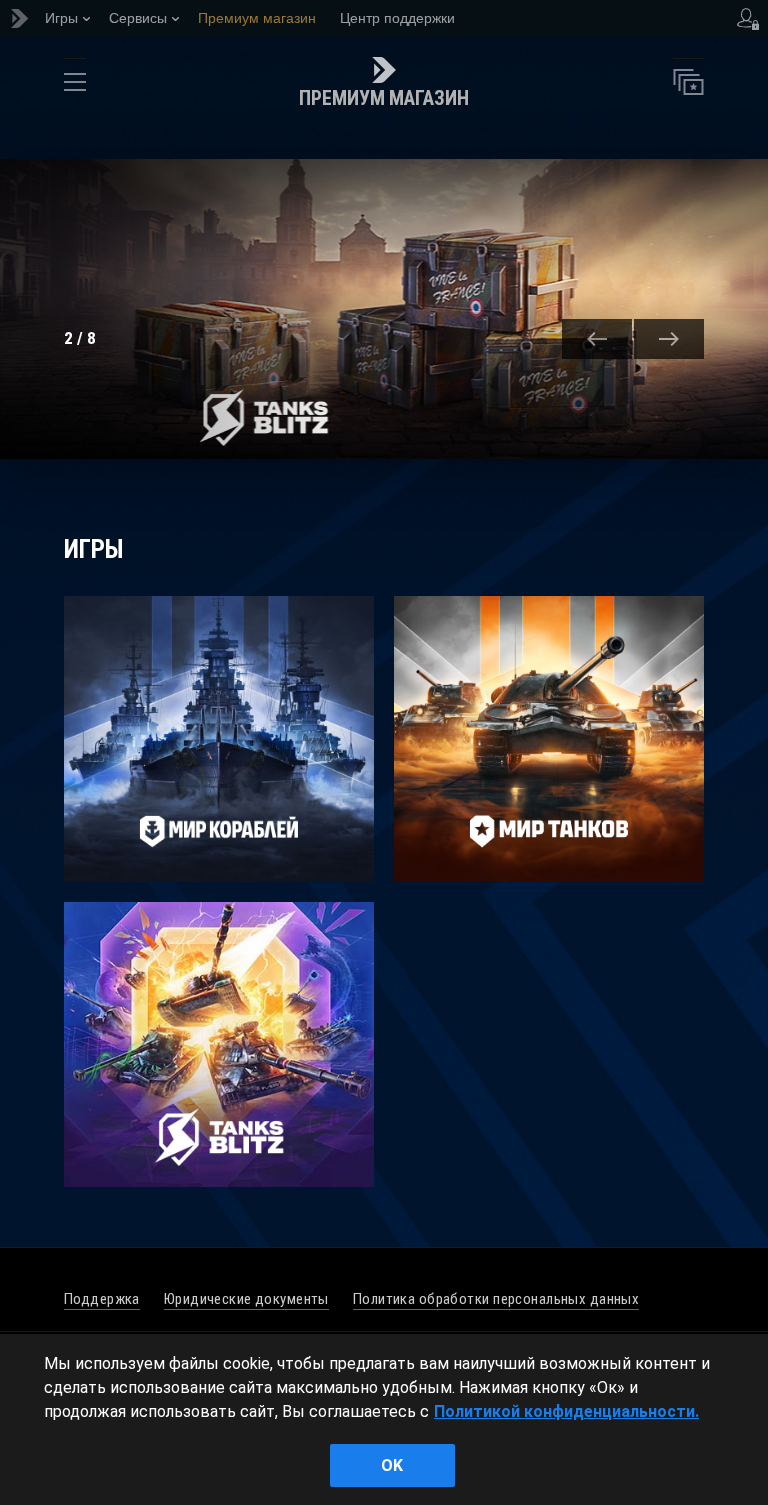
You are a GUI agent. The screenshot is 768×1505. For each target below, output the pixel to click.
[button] (597, 339)
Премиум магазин (384, 98)
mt (549, 739)
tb (219, 1045)
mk (219, 739)
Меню (75, 87)
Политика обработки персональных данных (496, 1299)
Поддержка (102, 1299)
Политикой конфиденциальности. (566, 1411)
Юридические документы (246, 1299)
